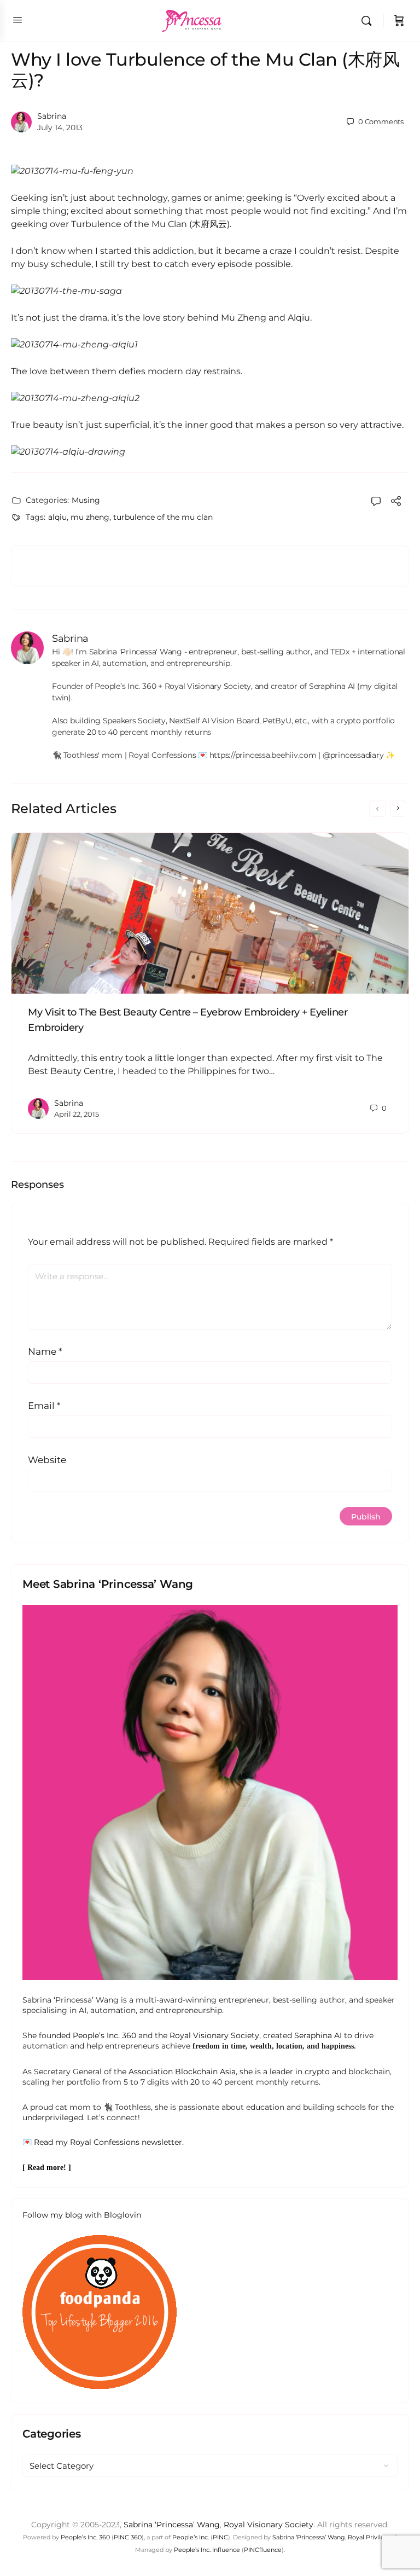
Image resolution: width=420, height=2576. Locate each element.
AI (83, 2010)
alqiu (57, 517)
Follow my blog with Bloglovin (82, 2215)
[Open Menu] (17, 20)
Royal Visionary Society (214, 2035)
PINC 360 (128, 2537)
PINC (220, 2537)
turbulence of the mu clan (163, 517)
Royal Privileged (372, 2537)
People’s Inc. (191, 2537)
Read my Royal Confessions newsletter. (109, 2142)
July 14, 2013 (60, 127)
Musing (86, 500)
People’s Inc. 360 (104, 2035)
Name (45, 1351)
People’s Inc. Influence (207, 2550)
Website (47, 1460)
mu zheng (90, 517)
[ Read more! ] (47, 2168)
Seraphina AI (318, 2035)
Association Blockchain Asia (182, 2072)
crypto (317, 2072)
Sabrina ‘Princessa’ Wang (172, 2525)
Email (44, 1406)
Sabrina (52, 116)
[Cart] (399, 21)
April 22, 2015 (77, 1114)
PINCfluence (263, 2550)
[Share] (396, 503)
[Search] (369, 21)
